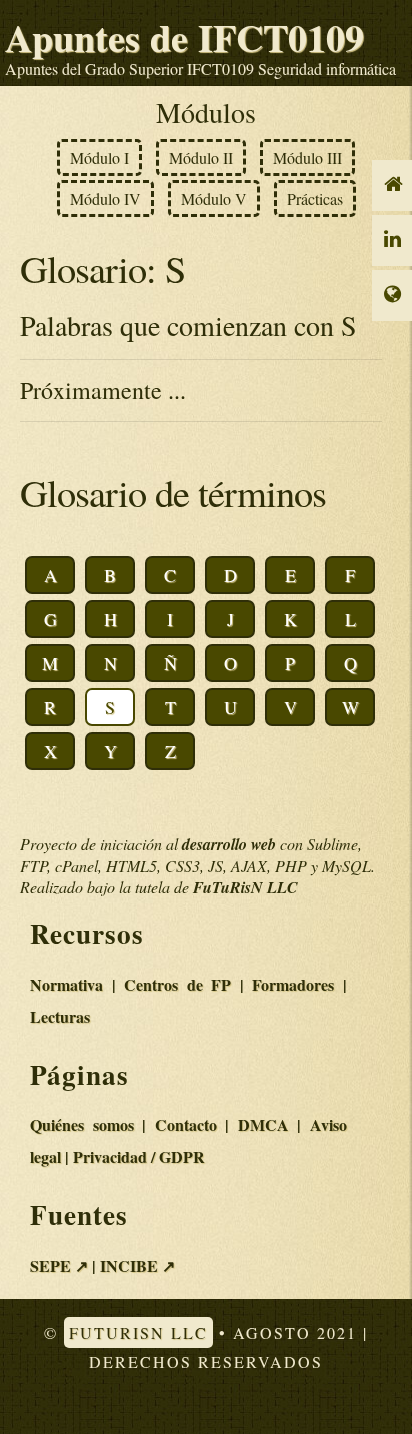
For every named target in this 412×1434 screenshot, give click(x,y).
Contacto (186, 1124)
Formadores (293, 984)
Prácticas (315, 198)
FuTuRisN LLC (138, 1332)
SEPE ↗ (59, 1265)
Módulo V (214, 198)
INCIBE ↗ (137, 1265)
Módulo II (201, 157)
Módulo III (307, 157)
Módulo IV (105, 198)
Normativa (66, 984)
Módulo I (99, 157)
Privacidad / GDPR (139, 1156)
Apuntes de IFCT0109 (184, 37)
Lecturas (60, 1016)
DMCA (263, 1124)
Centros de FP (177, 984)
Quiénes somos (82, 1124)
